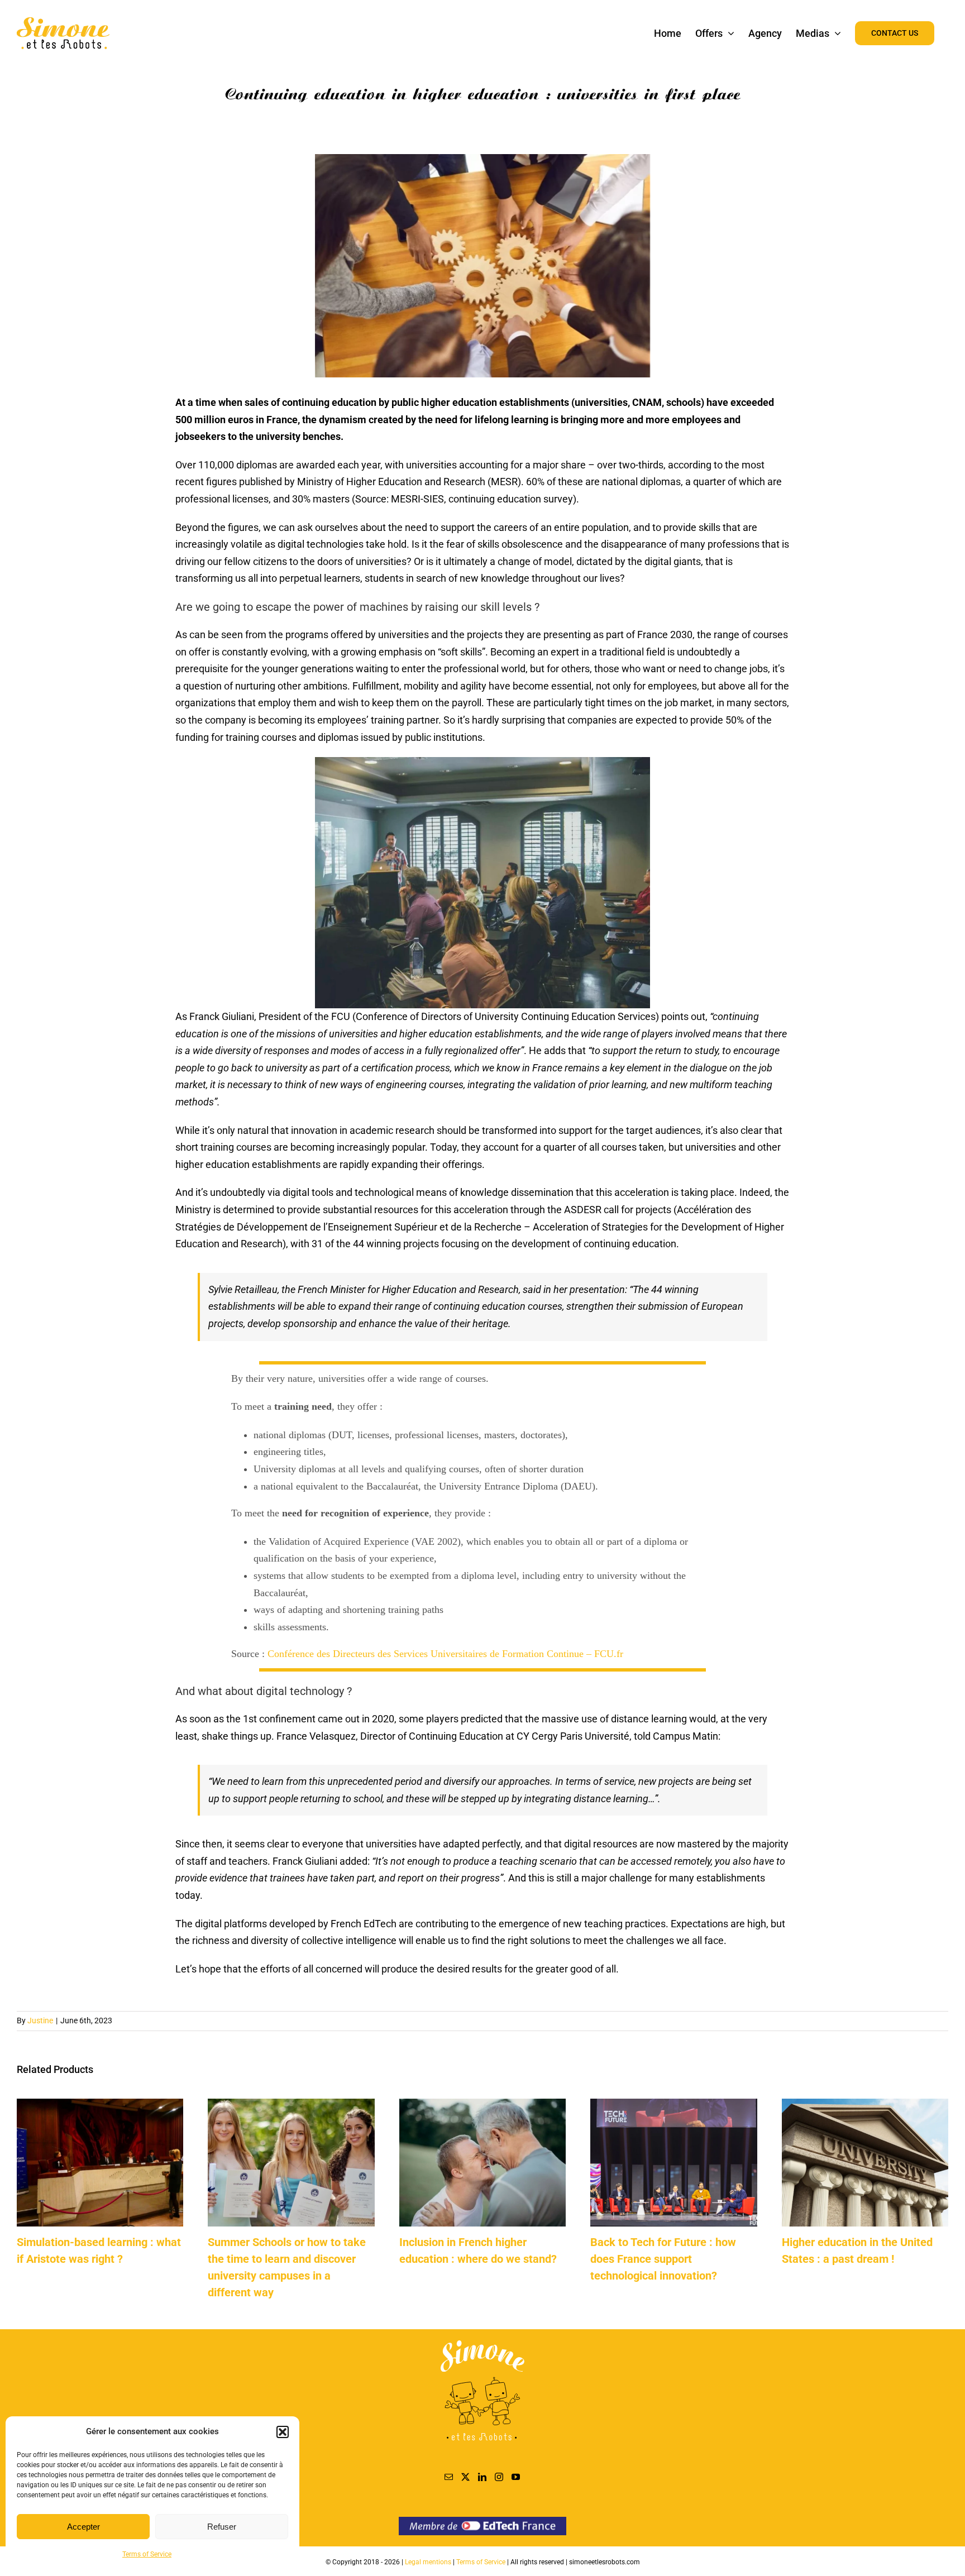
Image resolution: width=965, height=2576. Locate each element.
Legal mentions (429, 2562)
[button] (283, 2432)
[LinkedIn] (482, 2477)
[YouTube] (516, 2477)
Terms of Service (147, 2554)
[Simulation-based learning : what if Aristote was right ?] (100, 2105)
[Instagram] (499, 2477)
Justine (40, 2020)
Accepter (83, 2527)
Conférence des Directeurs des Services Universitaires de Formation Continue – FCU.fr (445, 1654)
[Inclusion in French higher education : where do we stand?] (482, 2105)
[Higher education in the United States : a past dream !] (865, 2105)
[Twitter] (465, 2477)
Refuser (222, 2527)
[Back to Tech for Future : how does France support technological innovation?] (673, 2105)
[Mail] (449, 2477)
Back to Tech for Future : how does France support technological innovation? (663, 2259)
